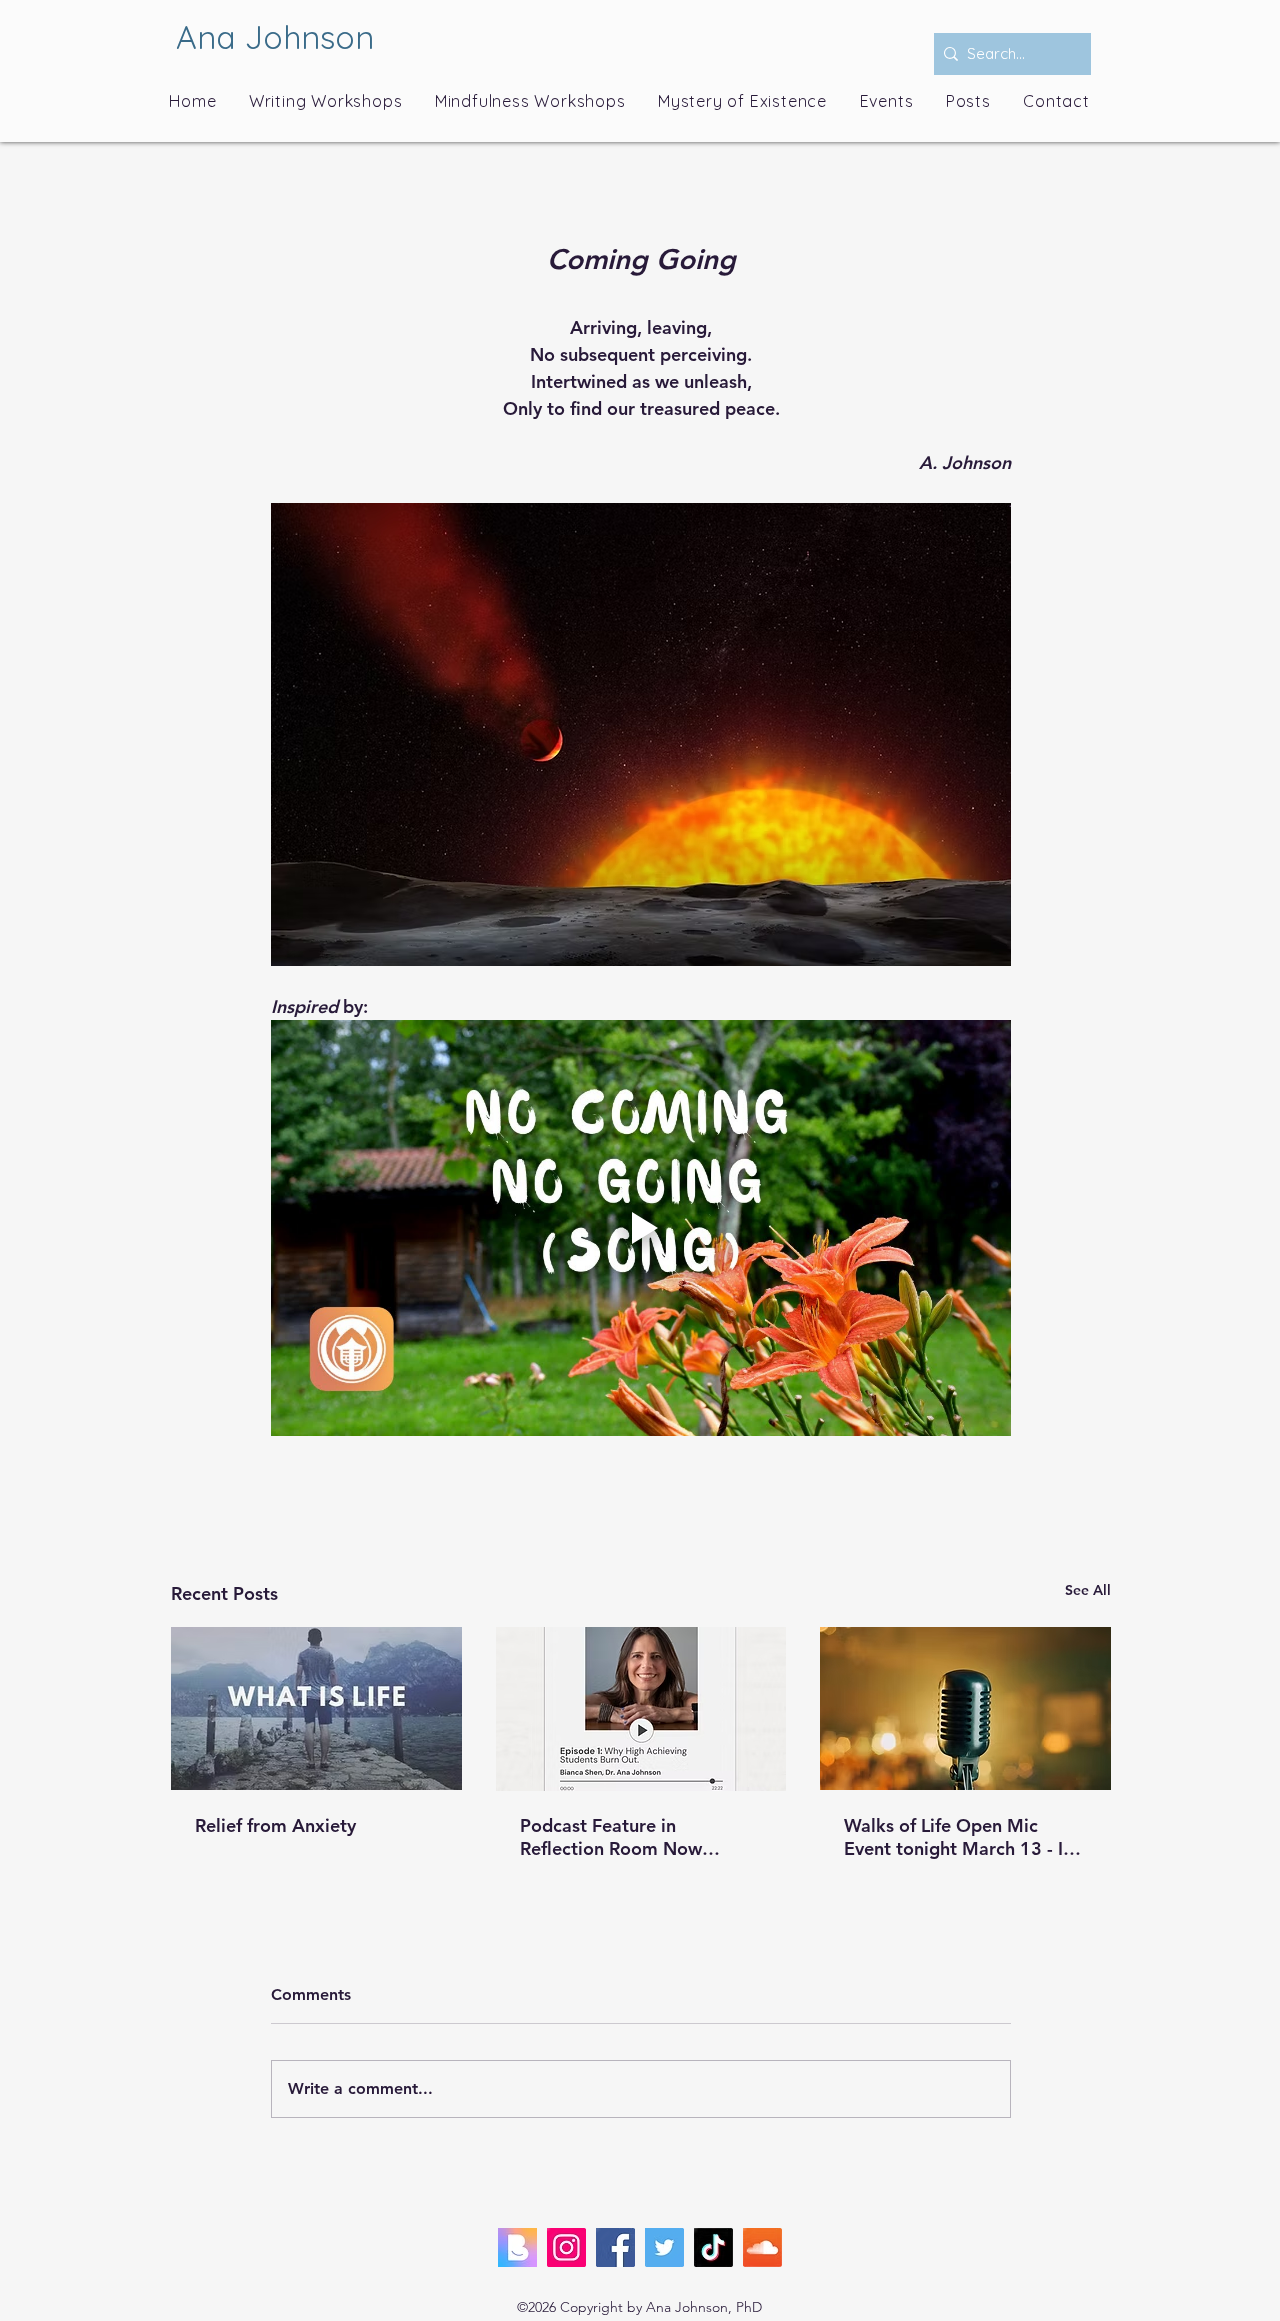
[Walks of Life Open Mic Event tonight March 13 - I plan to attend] (965, 1708)
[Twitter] (664, 2247)
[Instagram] (566, 2247)
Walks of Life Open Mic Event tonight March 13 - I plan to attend (953, 1837)
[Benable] (517, 2247)
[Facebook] (615, 2247)
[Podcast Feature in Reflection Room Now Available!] (641, 1709)
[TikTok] (713, 2247)
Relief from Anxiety (275, 1825)
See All (1088, 1590)
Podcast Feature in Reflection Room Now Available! (611, 1837)
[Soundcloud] (762, 2247)
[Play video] (641, 1228)
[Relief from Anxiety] (316, 1708)
